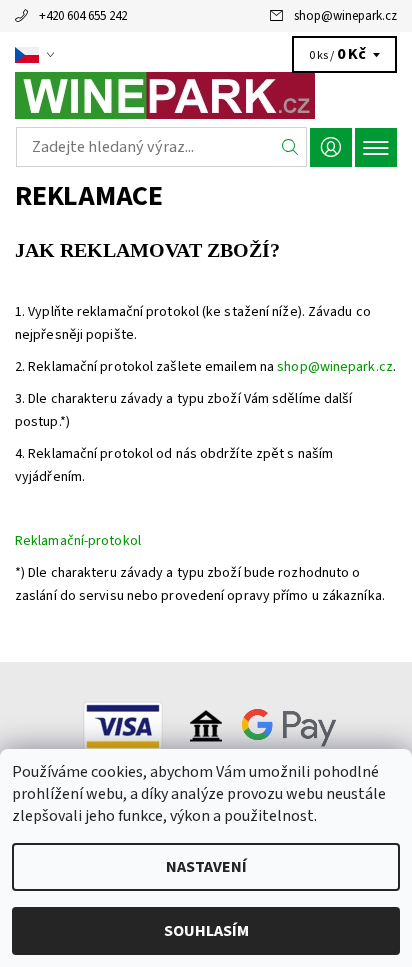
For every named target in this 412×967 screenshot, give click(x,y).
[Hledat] (290, 147)
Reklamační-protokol (78, 541)
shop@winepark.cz (345, 16)
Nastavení (206, 867)
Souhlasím (206, 931)
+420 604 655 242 (83, 16)
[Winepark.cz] (206, 95)
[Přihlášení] (331, 147)
